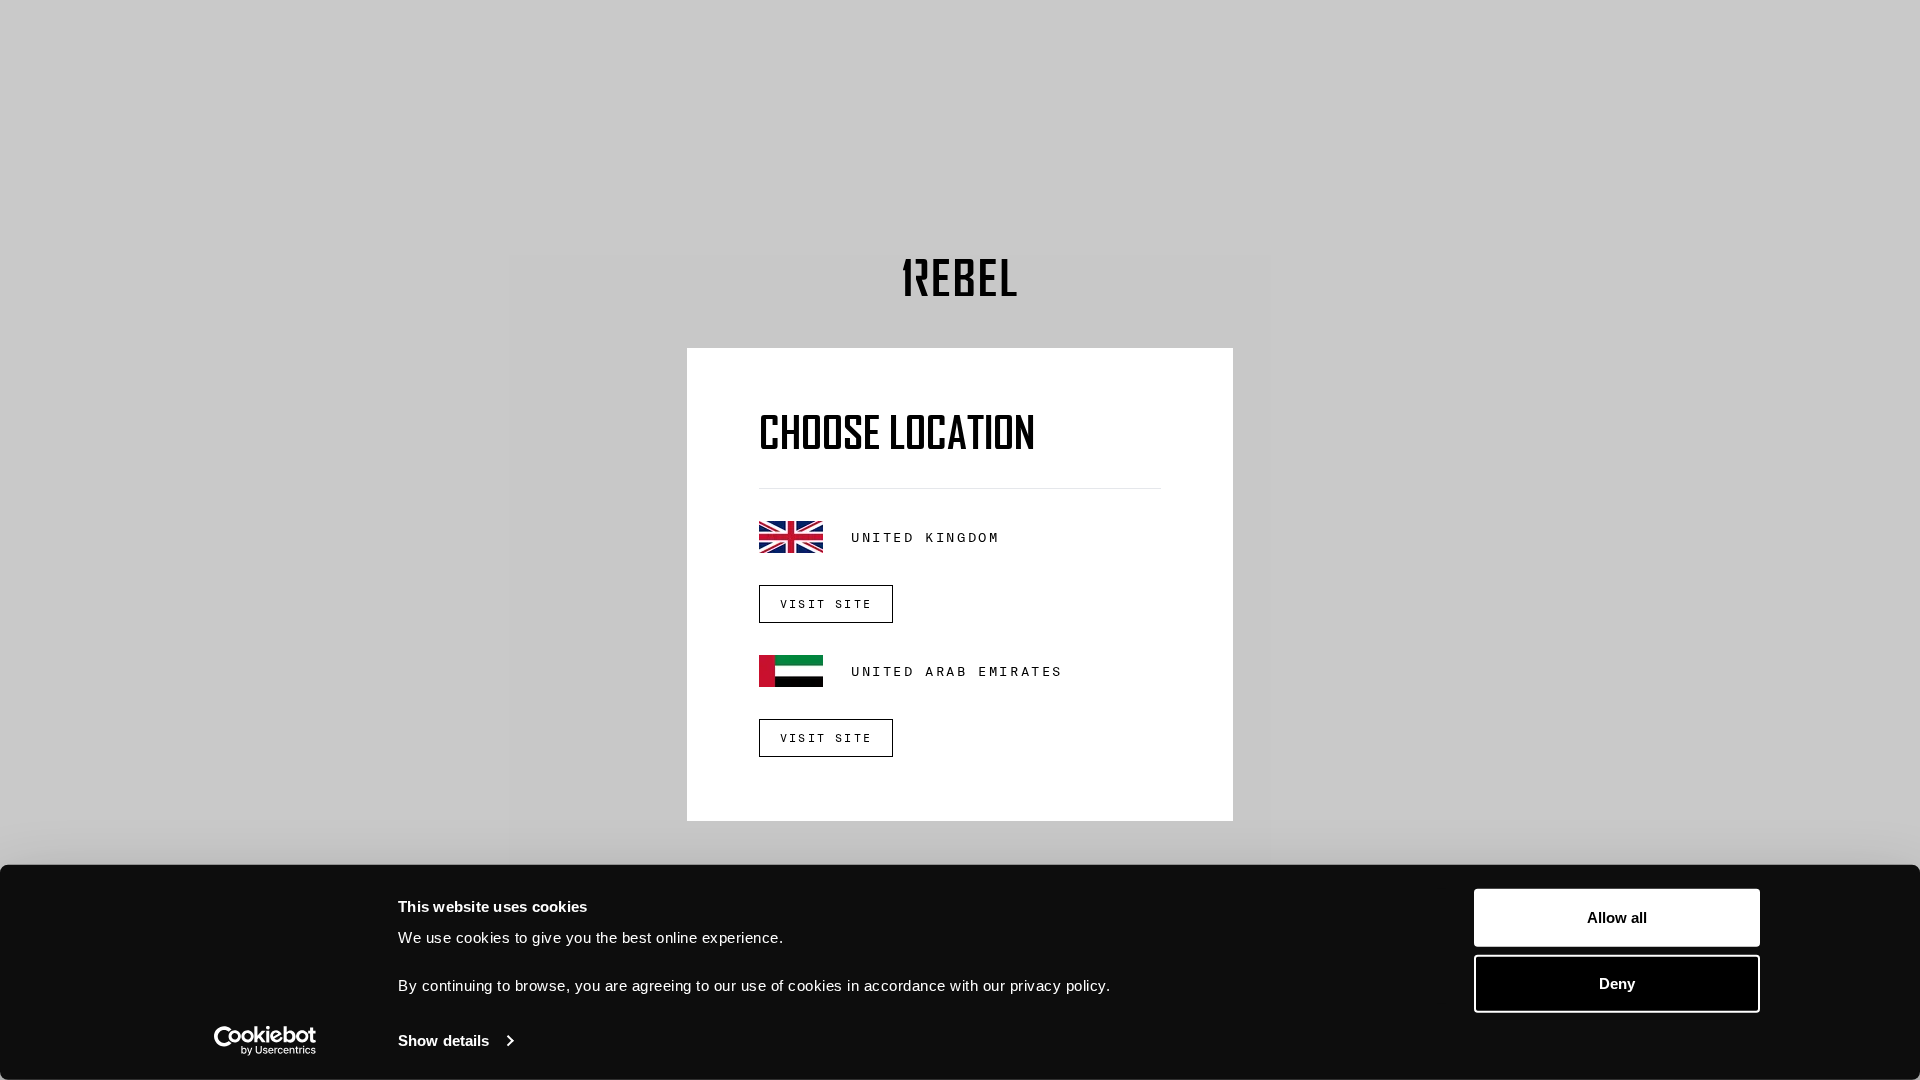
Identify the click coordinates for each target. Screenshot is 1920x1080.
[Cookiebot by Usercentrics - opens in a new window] (265, 1041)
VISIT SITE (826, 604)
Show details (443, 1040)
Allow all (1617, 917)
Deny (1617, 982)
